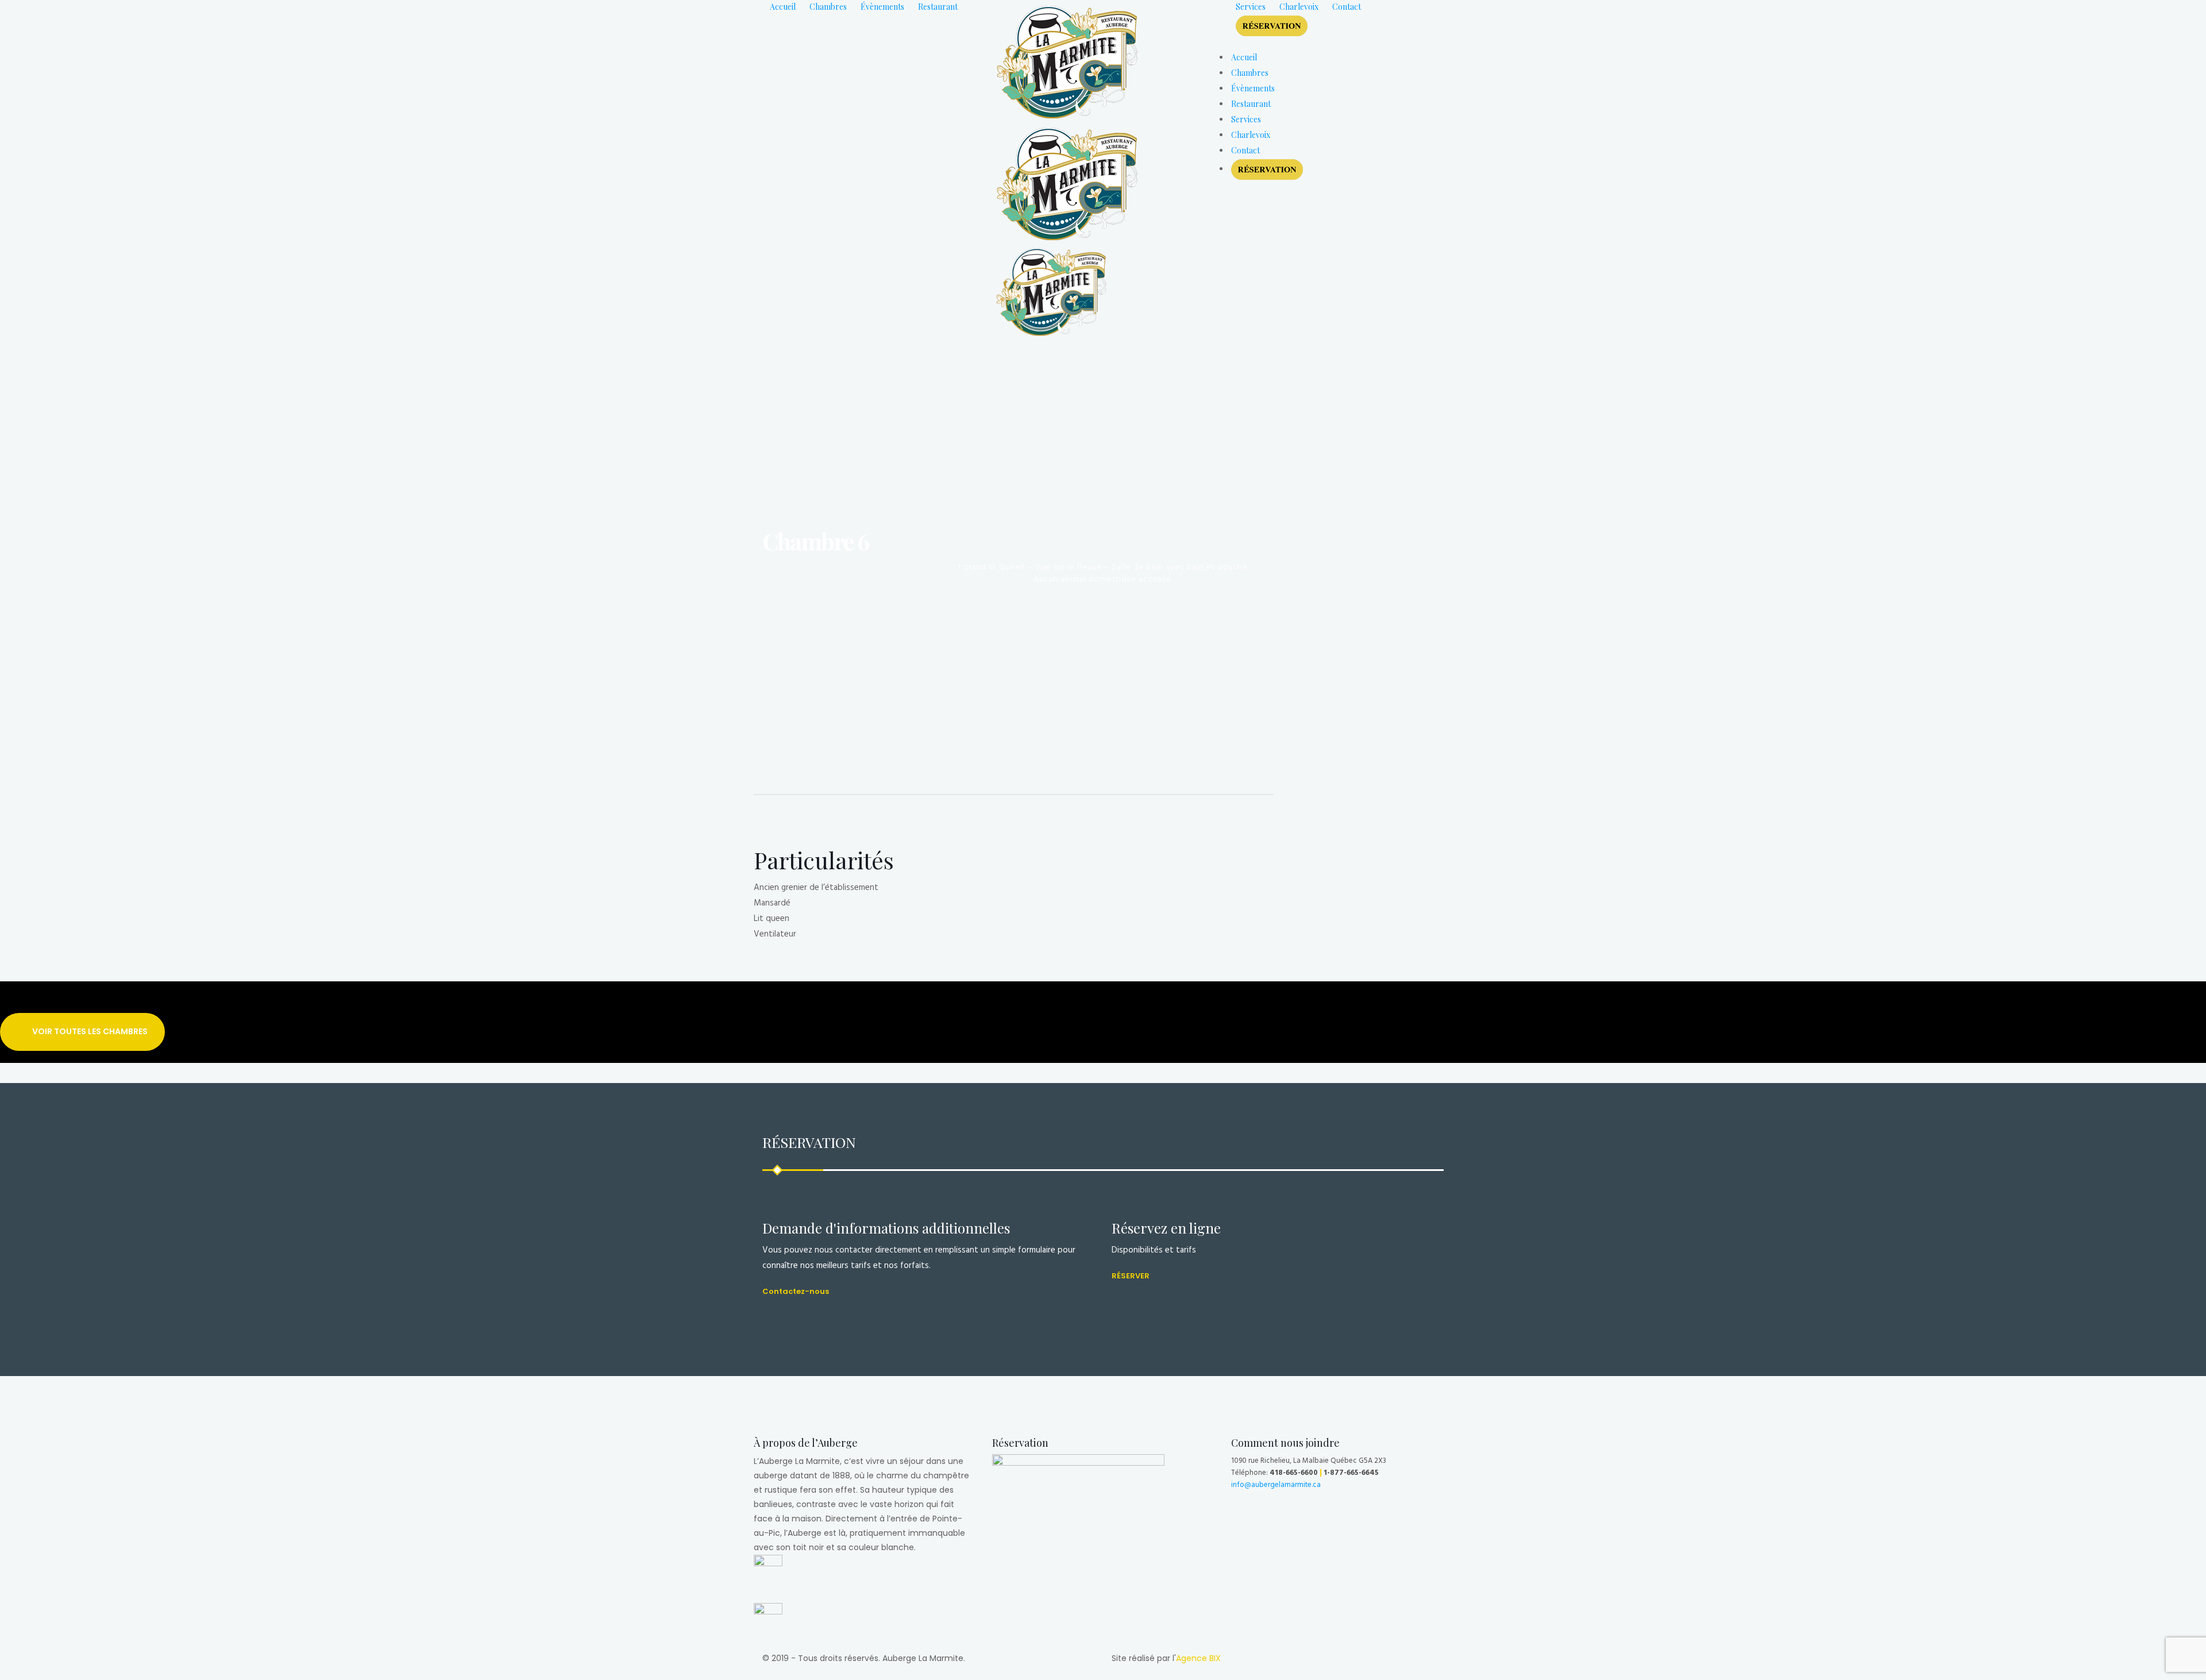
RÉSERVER (1131, 1276)
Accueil (783, 7)
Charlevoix (1299, 7)
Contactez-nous (796, 1291)
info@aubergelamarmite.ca (1276, 1484)
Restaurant (938, 7)
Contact (1347, 7)
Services (1251, 7)
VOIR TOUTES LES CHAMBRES (90, 1031)
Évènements (882, 7)
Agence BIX (1198, 1658)
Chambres (828, 7)
